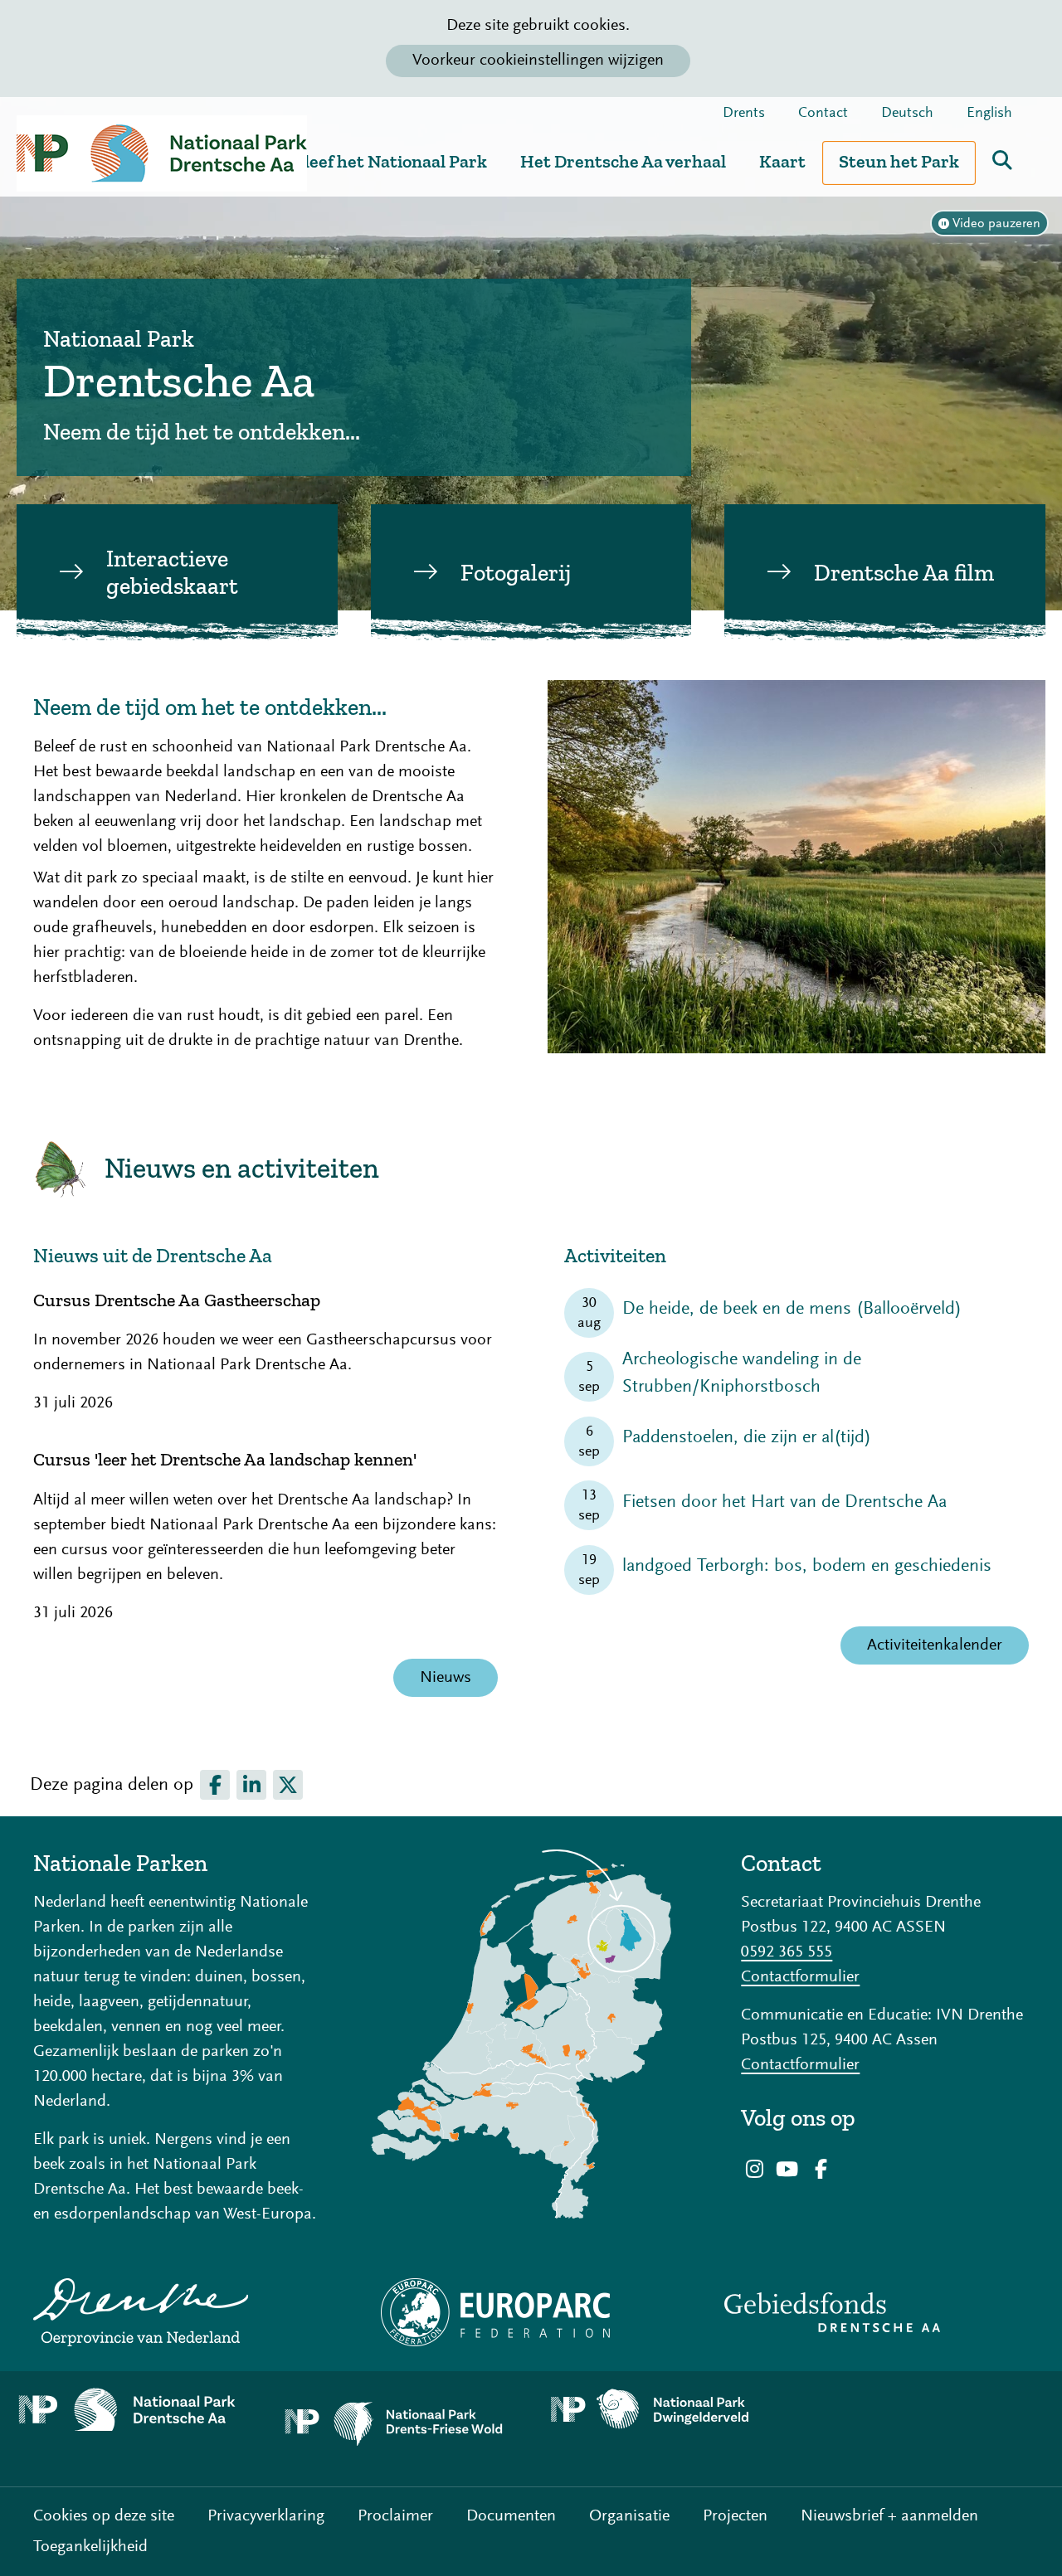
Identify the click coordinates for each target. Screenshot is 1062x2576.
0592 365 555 (787, 1952)
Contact (823, 114)
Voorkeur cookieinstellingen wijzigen (538, 61)
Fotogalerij (516, 573)
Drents (744, 114)
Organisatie (629, 2516)
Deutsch (907, 114)
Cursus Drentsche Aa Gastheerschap (177, 1300)
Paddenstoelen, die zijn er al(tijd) (747, 1438)
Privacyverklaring (266, 2516)
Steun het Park (899, 161)
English (989, 114)
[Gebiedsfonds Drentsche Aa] (885, 2312)
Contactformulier (800, 1977)
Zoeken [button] (1002, 160)
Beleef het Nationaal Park (385, 161)
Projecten (735, 2516)
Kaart (782, 161)
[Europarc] (531, 2312)
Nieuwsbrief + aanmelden (889, 2516)
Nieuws (446, 1678)
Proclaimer (395, 2516)
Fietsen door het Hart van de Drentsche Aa (784, 1503)
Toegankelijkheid (90, 2547)
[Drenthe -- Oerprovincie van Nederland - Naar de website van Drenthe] (177, 2312)
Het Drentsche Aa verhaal (623, 161)
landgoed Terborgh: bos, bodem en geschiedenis (807, 1567)
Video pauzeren (996, 224)
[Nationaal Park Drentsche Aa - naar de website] (133, 2410)
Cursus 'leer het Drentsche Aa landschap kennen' (225, 1460)
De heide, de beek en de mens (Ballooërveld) (792, 1310)
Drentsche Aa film (904, 573)
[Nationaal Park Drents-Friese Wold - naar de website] (398, 2429)
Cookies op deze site (104, 2516)
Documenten (511, 2516)
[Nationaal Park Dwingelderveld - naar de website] (664, 2410)
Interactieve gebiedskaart (172, 573)
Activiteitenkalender (935, 1645)
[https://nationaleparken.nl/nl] (531, 2034)
